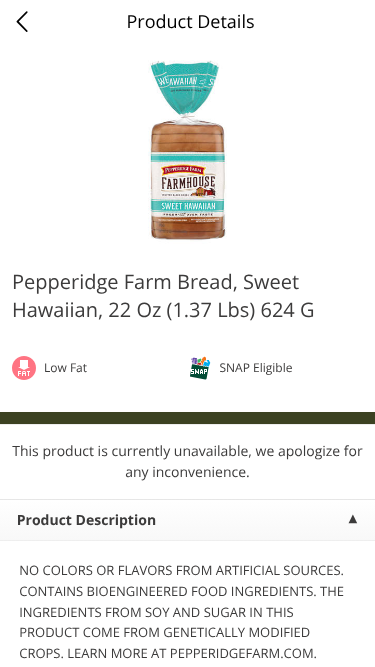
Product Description (86, 520)
